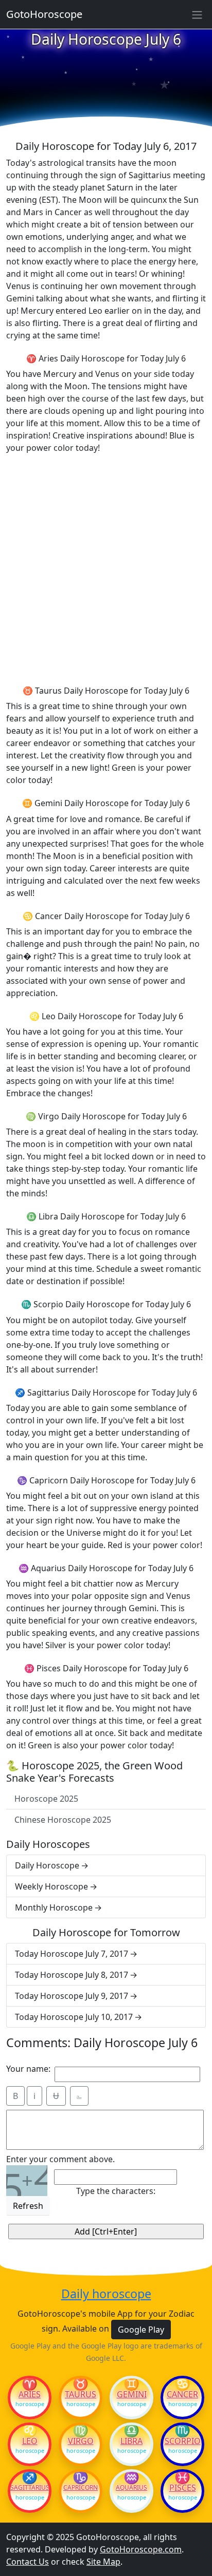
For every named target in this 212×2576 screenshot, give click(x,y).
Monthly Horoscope (54, 1907)
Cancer (182, 2394)
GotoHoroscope (44, 14)
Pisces (183, 2488)
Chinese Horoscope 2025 (63, 1820)
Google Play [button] (141, 2330)
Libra (131, 2441)
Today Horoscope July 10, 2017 (74, 2017)
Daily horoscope (106, 2294)
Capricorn (81, 2488)
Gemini (132, 2394)
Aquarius (131, 2488)
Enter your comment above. (60, 2159)
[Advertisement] (106, 568)
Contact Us (28, 2562)
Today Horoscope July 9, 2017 (72, 1996)
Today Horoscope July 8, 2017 (72, 1975)
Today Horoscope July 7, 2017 (72, 1954)
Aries (30, 2394)
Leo (30, 2441)
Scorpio (183, 2441)
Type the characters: (116, 2191)
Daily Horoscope (47, 1865)
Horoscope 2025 (46, 1799)
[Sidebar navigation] (197, 14)
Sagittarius (30, 2488)
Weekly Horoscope (51, 1886)
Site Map (103, 2562)
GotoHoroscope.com (141, 2549)
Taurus (81, 2394)
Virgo (81, 2441)
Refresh (28, 2206)
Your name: (28, 2069)
